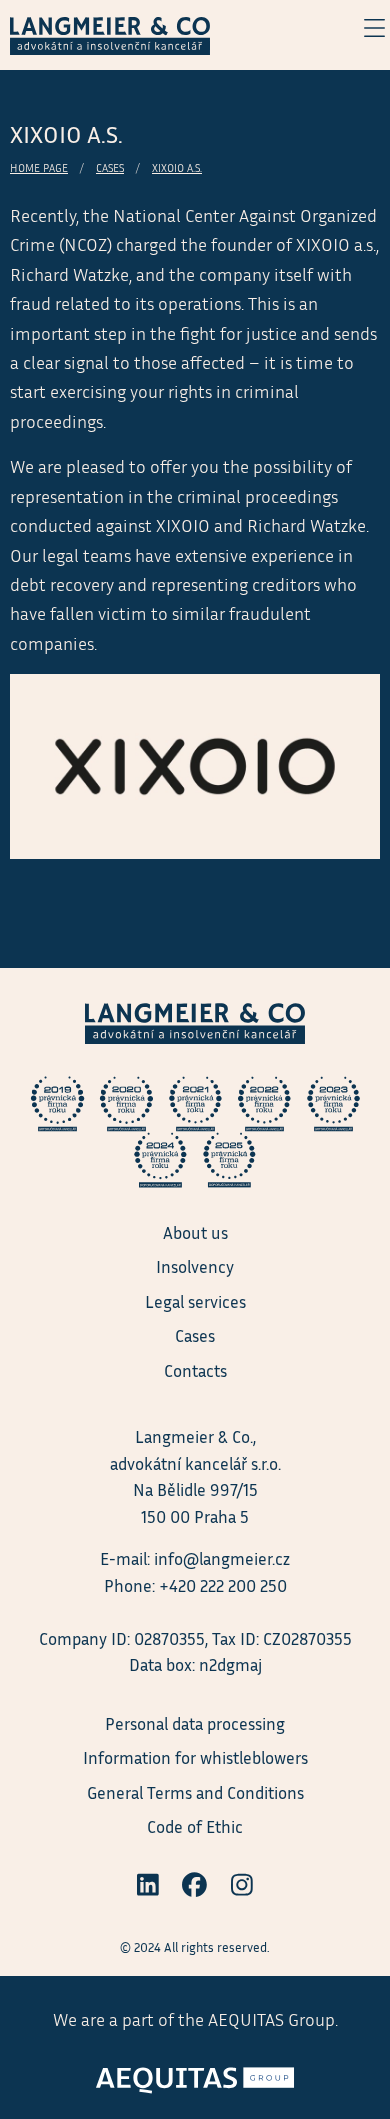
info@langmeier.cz (222, 1558)
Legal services (195, 1301)
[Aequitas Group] (195, 2073)
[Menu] (364, 28)
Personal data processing (195, 1723)
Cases (110, 168)
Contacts (195, 1370)
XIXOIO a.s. (177, 168)
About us (195, 1232)
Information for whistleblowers (195, 1757)
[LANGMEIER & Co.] (110, 32)
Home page (39, 168)
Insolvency (195, 1266)
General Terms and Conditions (195, 1792)
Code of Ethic (195, 1826)
